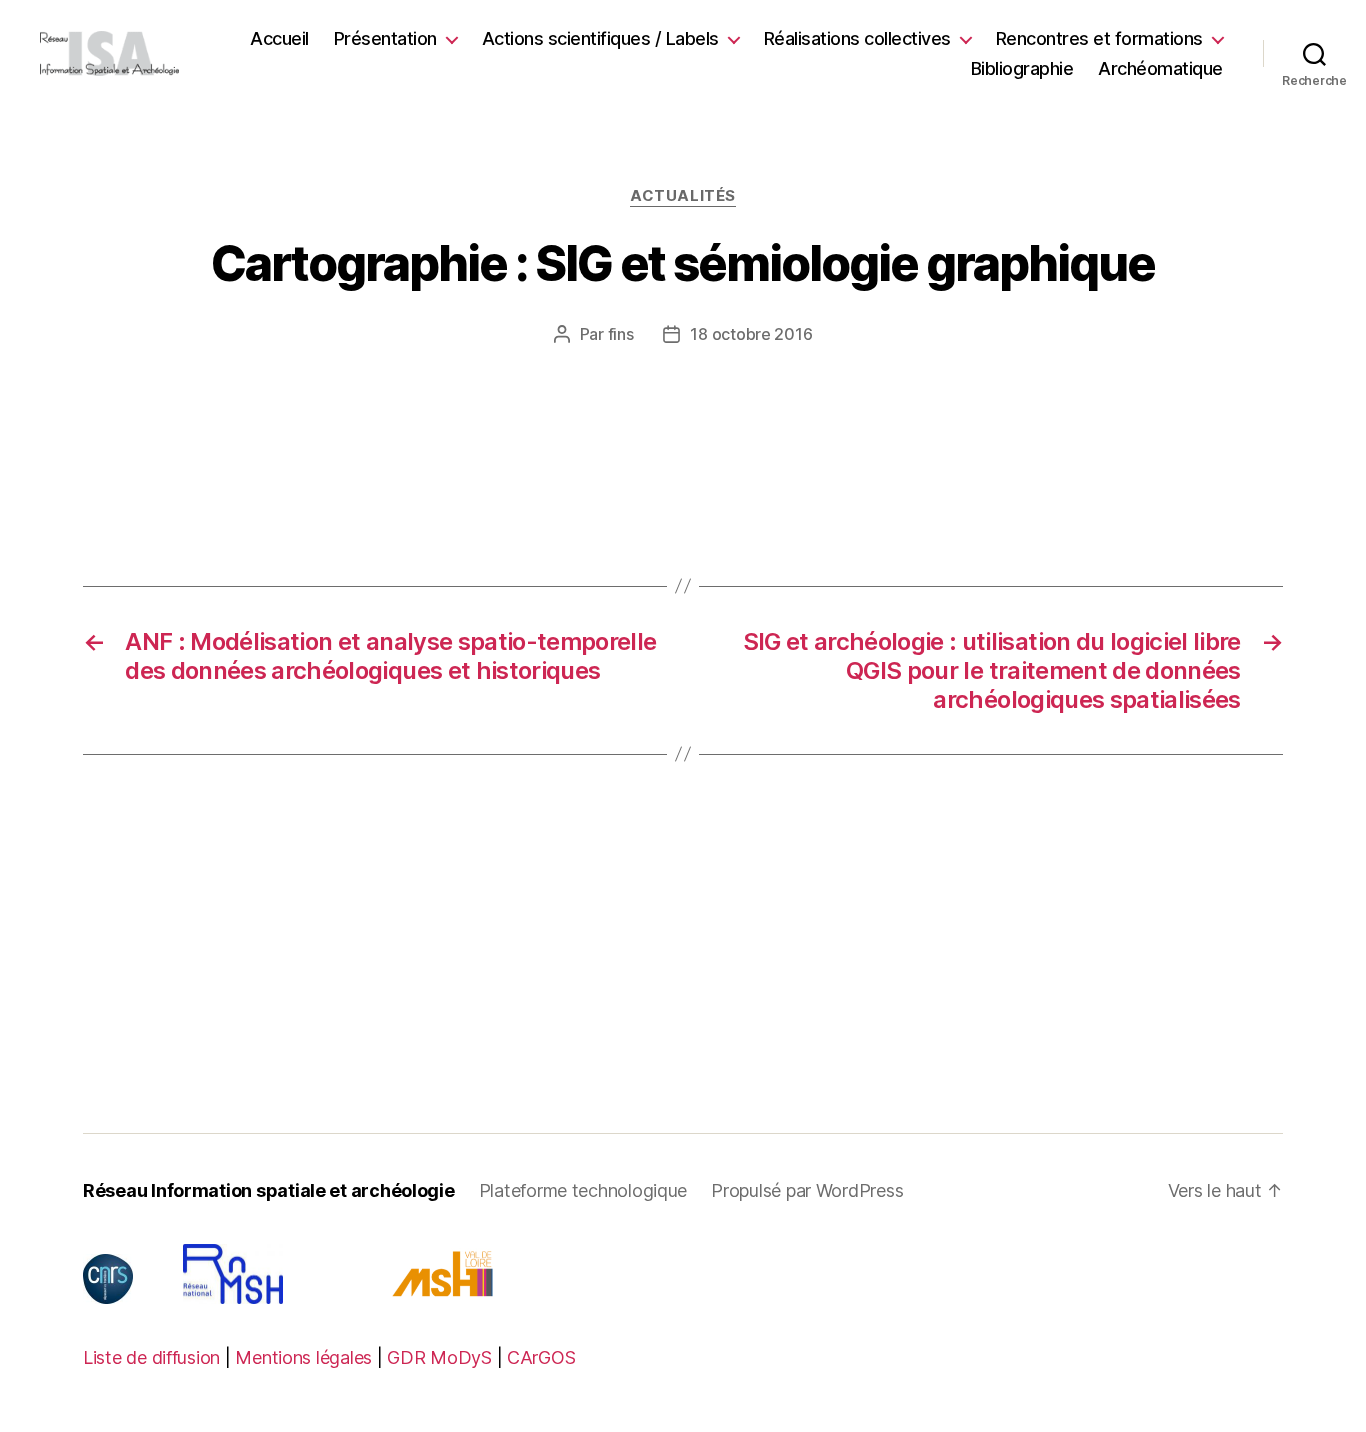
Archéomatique (1160, 68)
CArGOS (541, 1357)
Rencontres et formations (1099, 38)
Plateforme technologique (583, 1190)
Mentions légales (303, 1357)
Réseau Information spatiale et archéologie (269, 1190)
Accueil (279, 38)
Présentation (385, 38)
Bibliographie (1022, 68)
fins (621, 334)
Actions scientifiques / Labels (600, 38)
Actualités (683, 196)
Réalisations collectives (857, 38)
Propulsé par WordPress (807, 1190)
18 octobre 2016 (751, 334)
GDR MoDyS (439, 1357)
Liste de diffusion (151, 1357)
